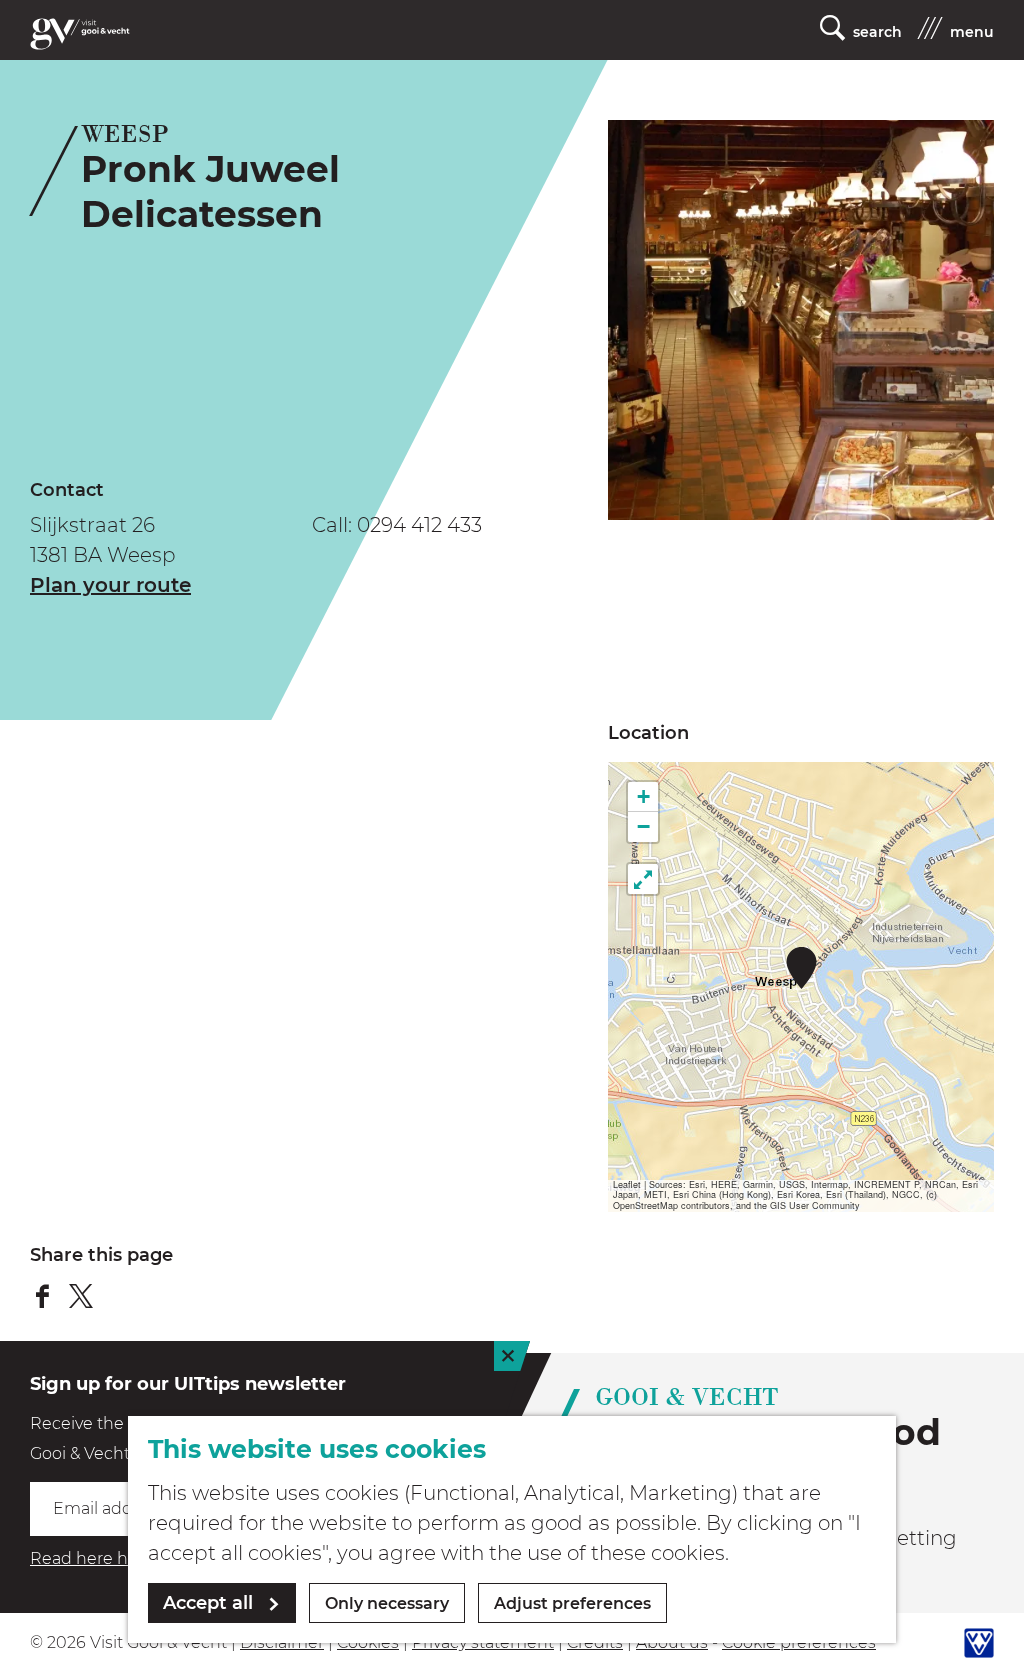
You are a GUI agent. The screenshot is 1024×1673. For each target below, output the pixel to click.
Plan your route (110, 585)
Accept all (208, 1603)
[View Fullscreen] (643, 879)
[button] (801, 967)
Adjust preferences (572, 1603)
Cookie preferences (799, 1642)
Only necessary (387, 1603)
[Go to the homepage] (80, 34)
